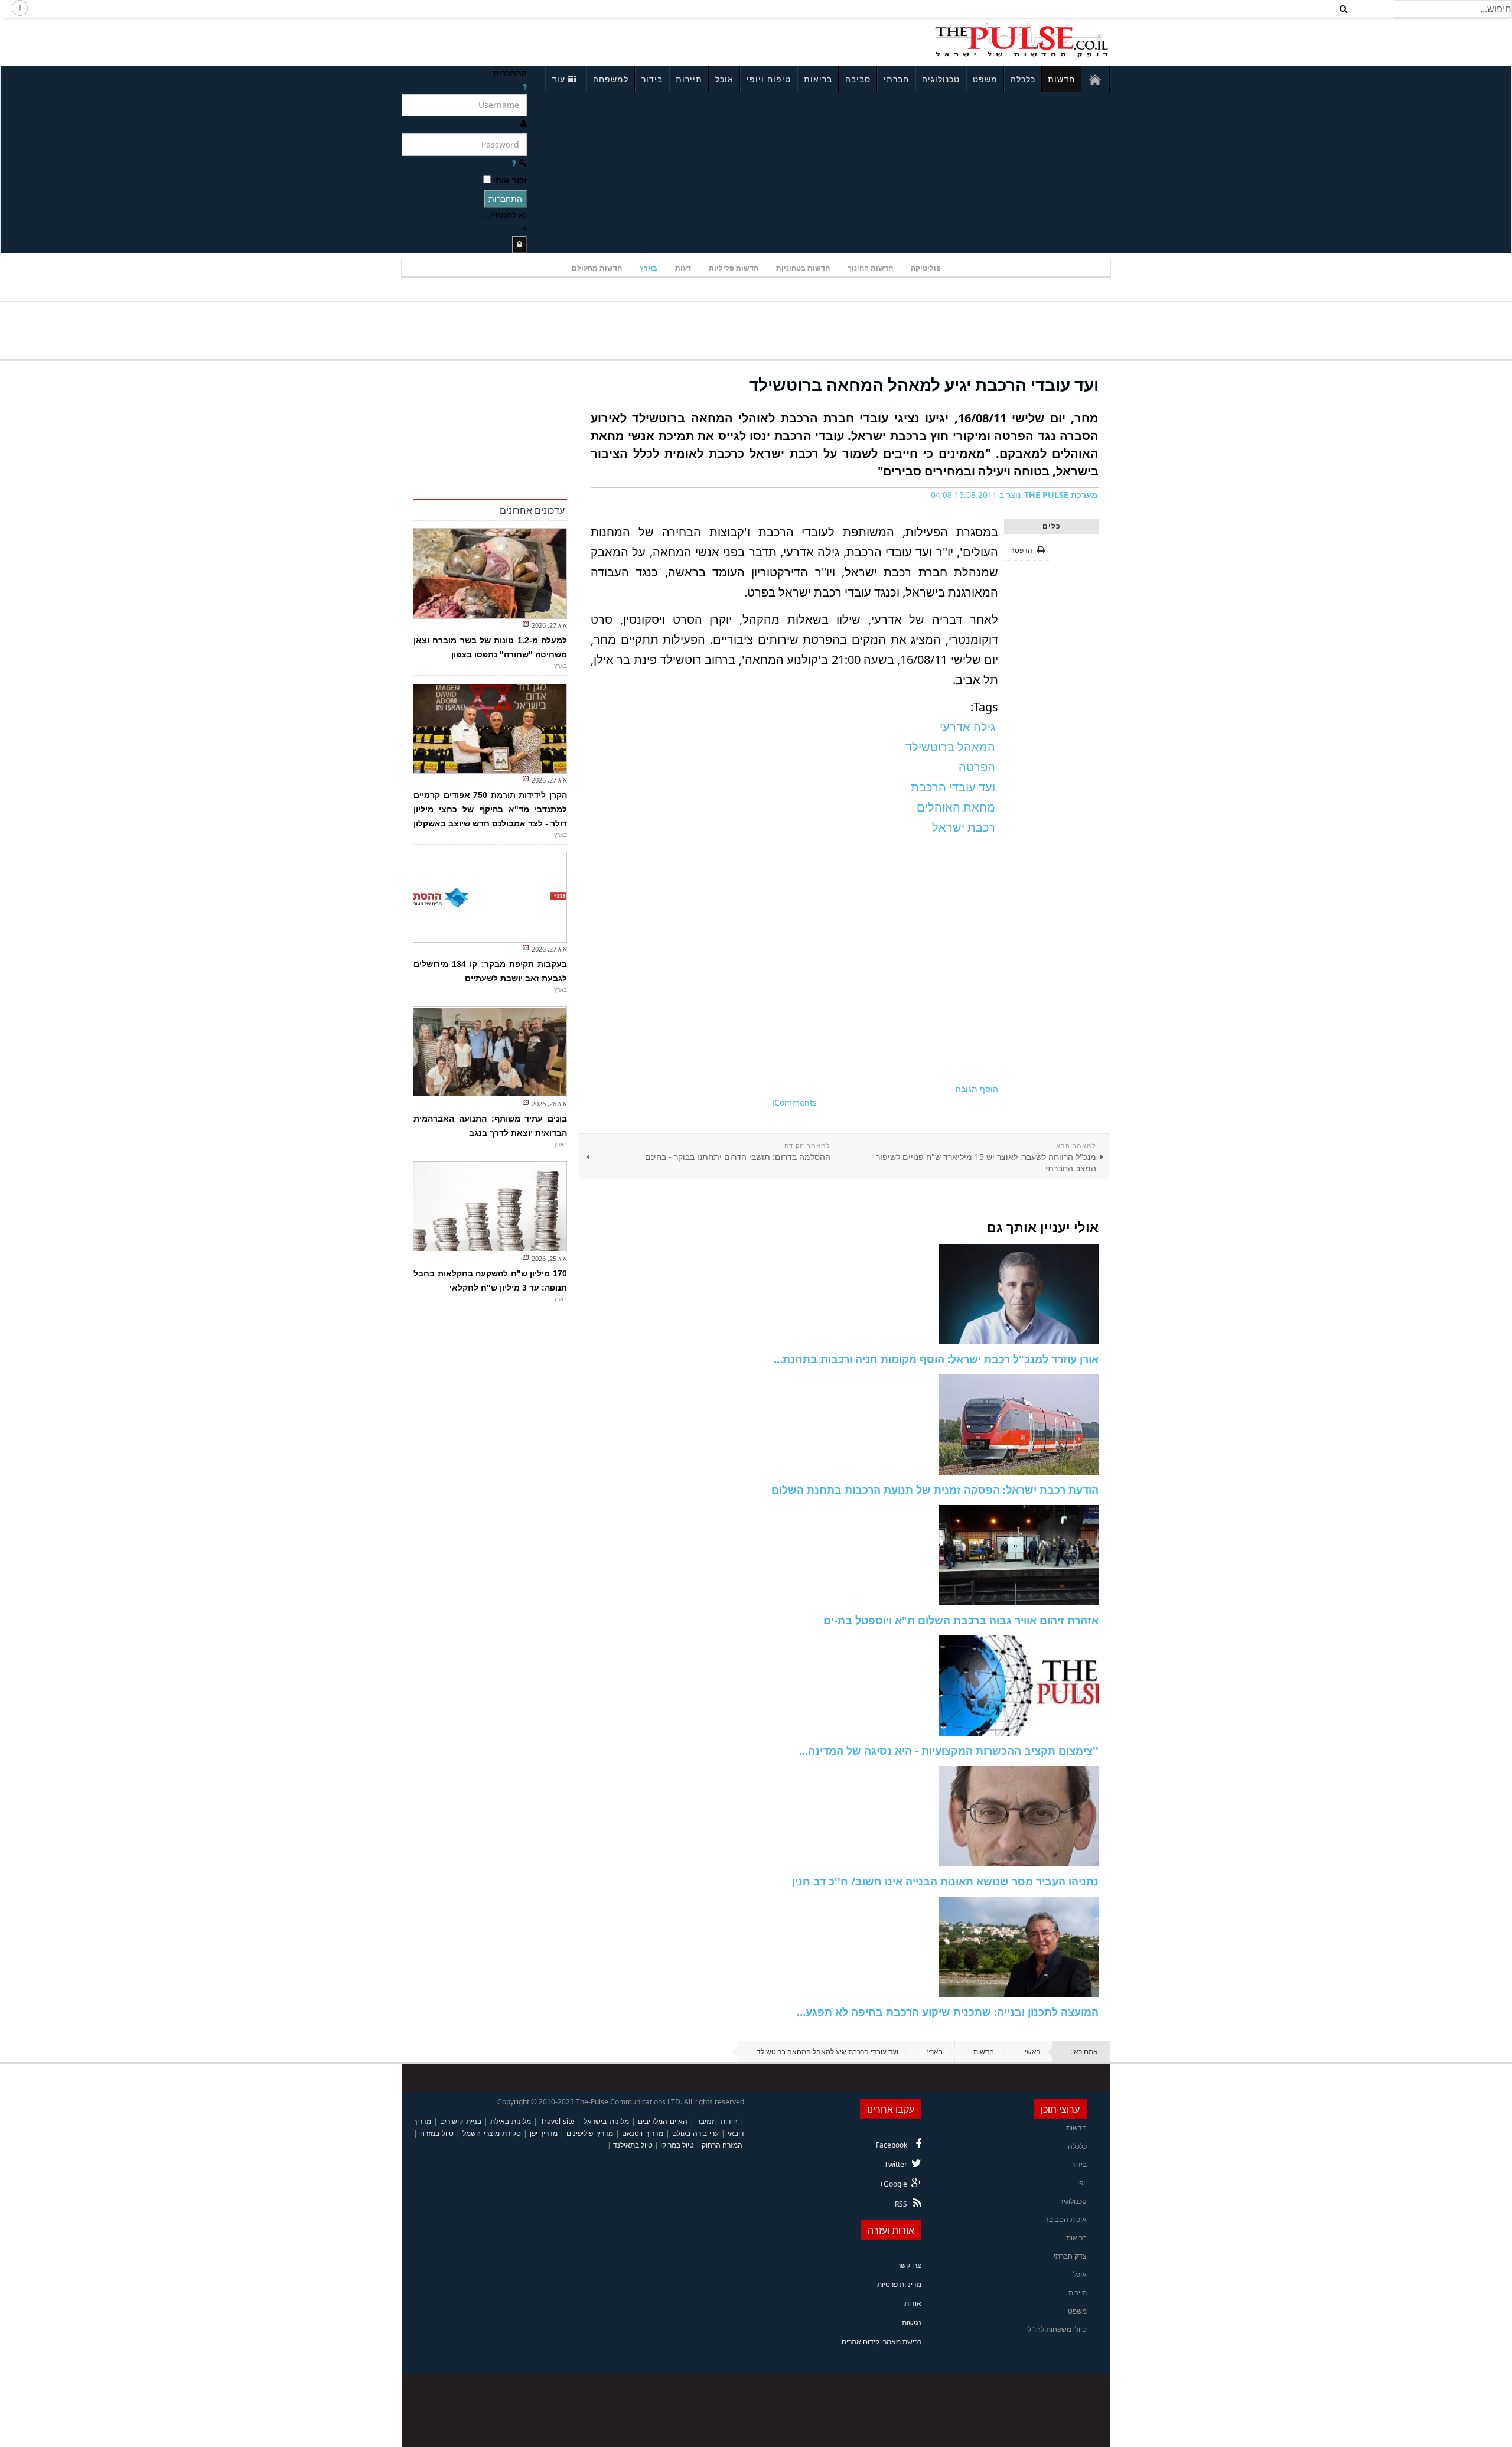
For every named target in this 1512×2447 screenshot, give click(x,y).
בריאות (818, 79)
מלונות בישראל (606, 2121)
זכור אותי (510, 180)
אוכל (724, 79)
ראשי (1032, 2052)
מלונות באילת (511, 2121)
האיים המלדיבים (663, 2121)
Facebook (892, 2145)
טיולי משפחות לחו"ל (1057, 2329)
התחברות (505, 199)
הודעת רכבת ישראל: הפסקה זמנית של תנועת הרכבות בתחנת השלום (935, 1490)
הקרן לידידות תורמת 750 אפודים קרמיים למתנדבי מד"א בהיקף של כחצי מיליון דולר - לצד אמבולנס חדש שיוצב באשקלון (490, 809)
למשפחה (611, 79)
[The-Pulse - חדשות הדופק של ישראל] (1022, 40)
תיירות (689, 79)
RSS (901, 2204)
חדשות (1061, 79)
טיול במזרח (437, 2133)
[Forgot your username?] (524, 87)
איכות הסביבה (1065, 2219)
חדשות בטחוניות (803, 268)
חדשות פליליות (734, 268)
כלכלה (1023, 79)
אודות (913, 2303)
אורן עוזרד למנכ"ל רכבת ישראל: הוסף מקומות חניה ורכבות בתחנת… (936, 1359)
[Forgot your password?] (514, 163)
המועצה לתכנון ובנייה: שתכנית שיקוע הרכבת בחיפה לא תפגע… (948, 2012)
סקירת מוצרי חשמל (491, 2133)
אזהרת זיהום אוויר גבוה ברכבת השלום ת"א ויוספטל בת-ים (961, 1620)
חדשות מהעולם (597, 268)
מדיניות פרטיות (899, 2284)
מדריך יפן (544, 2133)
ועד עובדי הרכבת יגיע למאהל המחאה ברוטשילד (924, 385)
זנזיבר (706, 2121)
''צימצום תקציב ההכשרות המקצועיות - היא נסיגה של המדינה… (949, 1751)
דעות (683, 268)
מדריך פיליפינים (590, 2133)
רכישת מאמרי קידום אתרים (882, 2342)
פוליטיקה (926, 268)
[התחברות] (519, 244)
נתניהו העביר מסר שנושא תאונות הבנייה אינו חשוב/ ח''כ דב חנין (945, 1881)
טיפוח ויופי (769, 79)
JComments (794, 1102)
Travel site (558, 2121)
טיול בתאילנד (633, 2145)
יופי (1082, 2183)
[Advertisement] (559, 40)
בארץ (649, 268)
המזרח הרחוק (722, 2145)
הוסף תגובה (977, 1089)
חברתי (896, 79)
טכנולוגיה (941, 79)
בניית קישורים (460, 2121)
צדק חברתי (1070, 2256)
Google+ (893, 2184)
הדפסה (1021, 550)
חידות (729, 2121)
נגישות (912, 2323)
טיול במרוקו (677, 2145)
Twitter (896, 2164)
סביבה (858, 79)
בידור (652, 79)
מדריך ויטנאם (642, 2133)
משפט (985, 79)
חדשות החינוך (870, 268)
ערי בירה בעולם (695, 2133)
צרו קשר (909, 2265)
